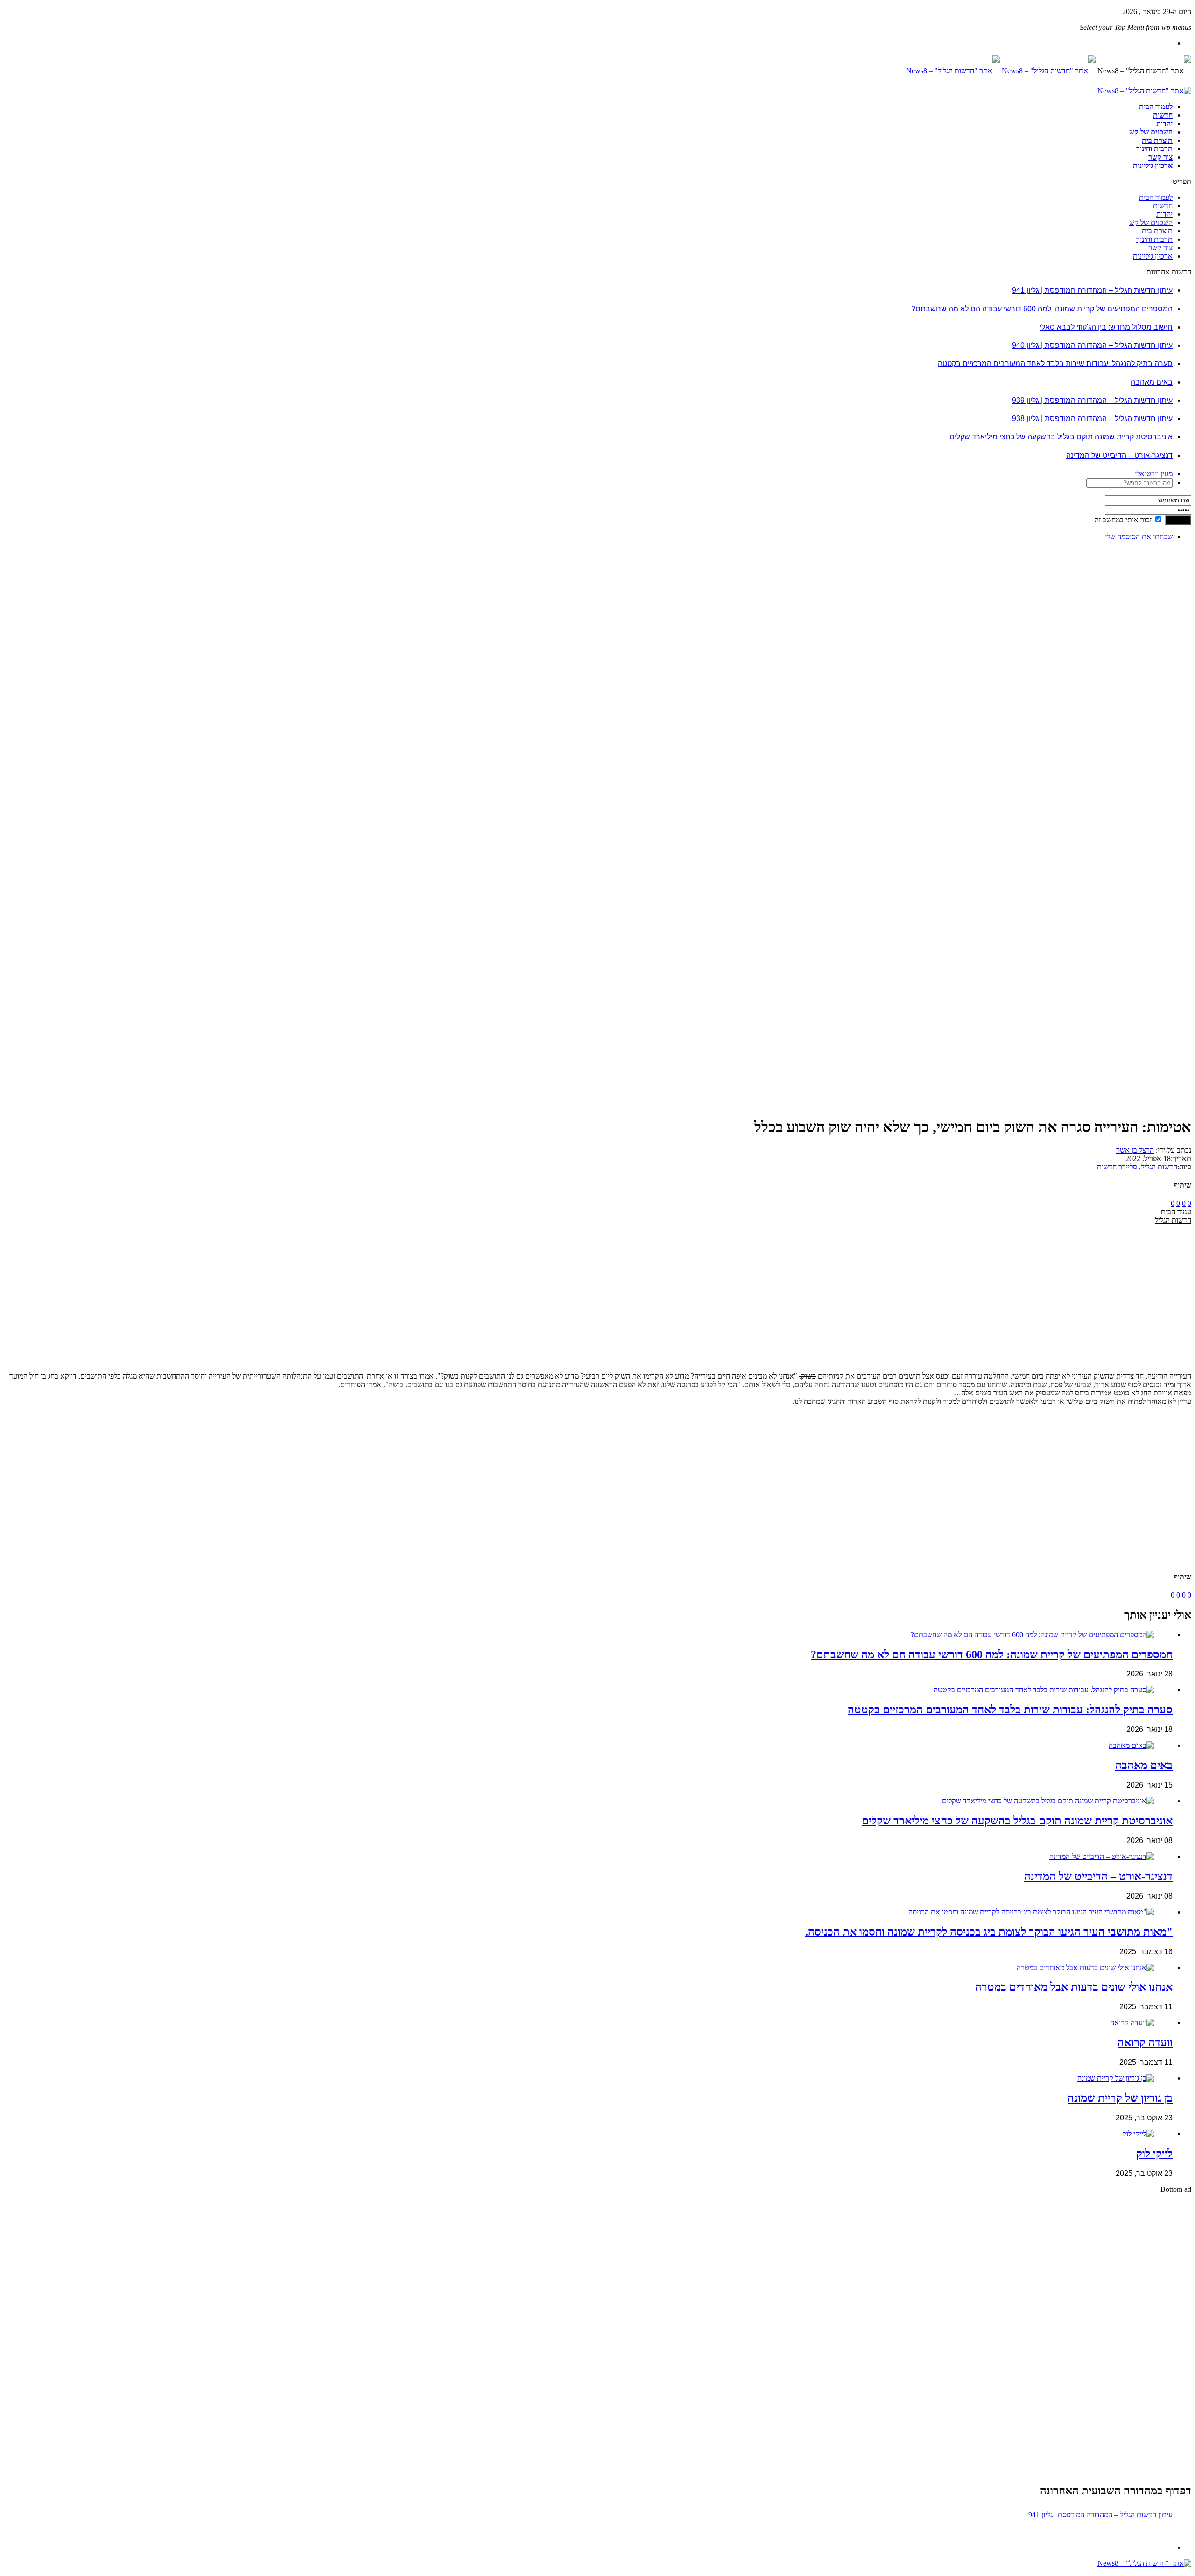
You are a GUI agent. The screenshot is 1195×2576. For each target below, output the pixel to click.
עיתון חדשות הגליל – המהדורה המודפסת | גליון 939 (1092, 400)
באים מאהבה (1152, 382)
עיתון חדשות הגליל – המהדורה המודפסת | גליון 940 (1092, 345)
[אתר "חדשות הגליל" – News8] (1001, 71)
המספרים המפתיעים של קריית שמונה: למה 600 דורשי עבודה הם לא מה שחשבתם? (1042, 309)
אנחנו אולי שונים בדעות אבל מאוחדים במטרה (1074, 1987)
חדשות (1163, 115)
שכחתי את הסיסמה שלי (1139, 537)
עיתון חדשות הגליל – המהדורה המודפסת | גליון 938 (1092, 419)
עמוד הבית (1176, 1212)
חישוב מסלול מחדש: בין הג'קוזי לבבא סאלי (1106, 327)
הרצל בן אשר (1135, 1150)
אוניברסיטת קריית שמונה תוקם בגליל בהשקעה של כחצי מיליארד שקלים (1061, 437)
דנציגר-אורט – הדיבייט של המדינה (1119, 455)
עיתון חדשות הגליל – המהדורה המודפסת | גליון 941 (1092, 290)
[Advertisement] (1162, 689)
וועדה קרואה (1145, 2042)
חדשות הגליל (1159, 1167)
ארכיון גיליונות (1153, 165)
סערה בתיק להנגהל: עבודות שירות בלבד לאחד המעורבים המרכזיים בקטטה (1055, 363)
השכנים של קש (1151, 132)
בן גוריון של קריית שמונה (1120, 2098)
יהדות (1164, 123)
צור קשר (1160, 157)
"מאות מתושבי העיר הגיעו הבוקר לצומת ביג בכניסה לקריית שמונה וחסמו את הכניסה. (989, 1932)
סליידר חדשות (1117, 1167)
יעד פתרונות (21, 2572)
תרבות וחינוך (1154, 149)
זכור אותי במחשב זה (1123, 520)
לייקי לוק (1154, 2154)
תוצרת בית (1157, 140)
